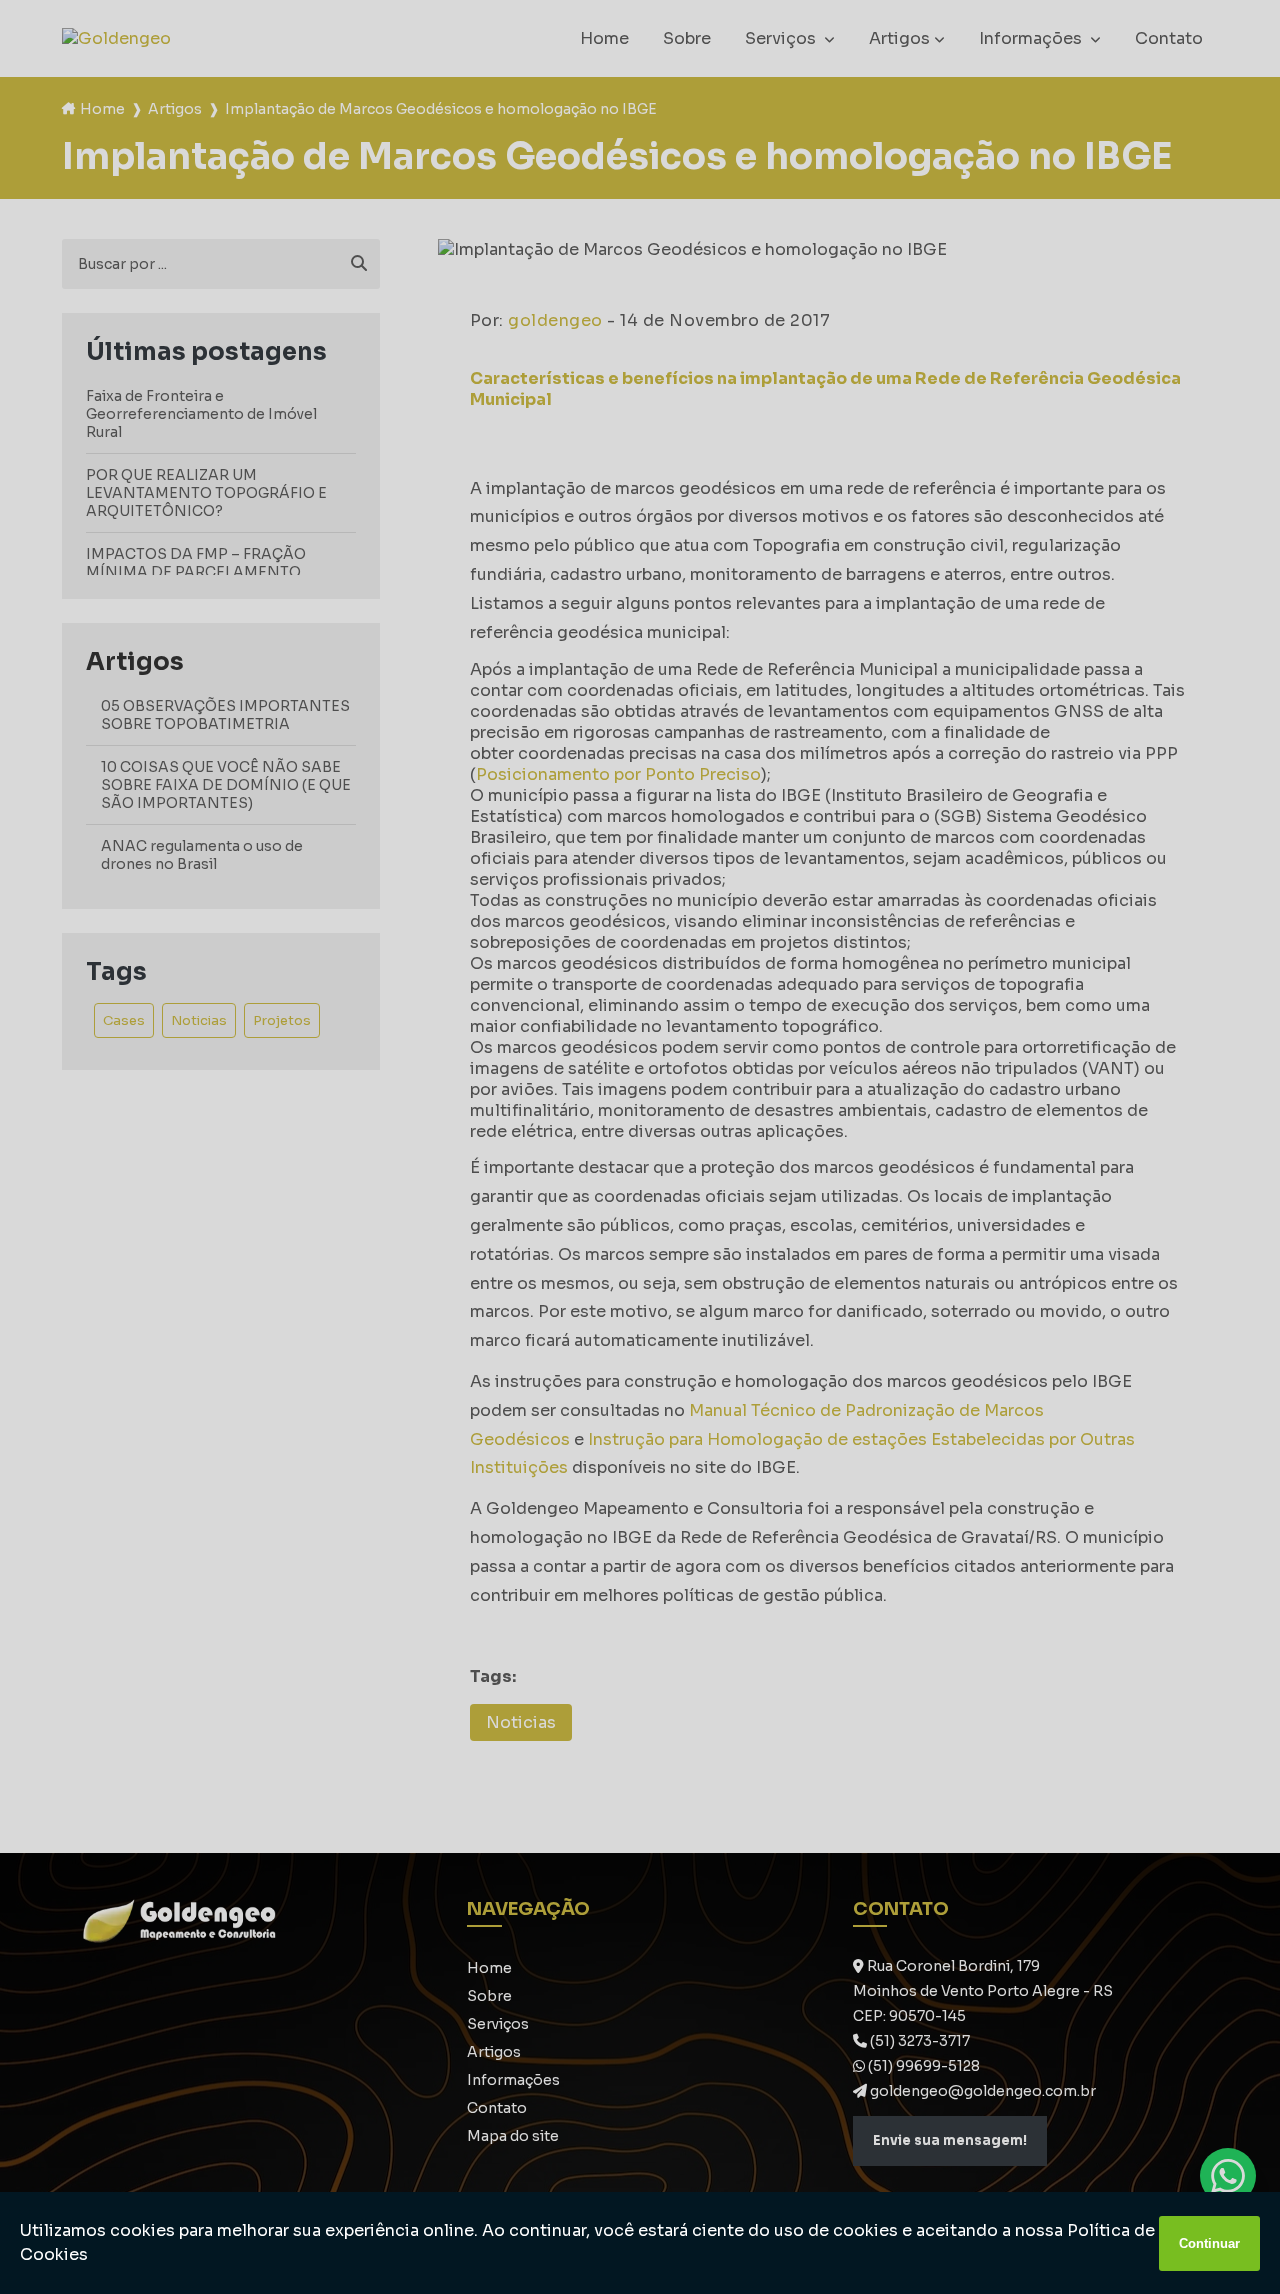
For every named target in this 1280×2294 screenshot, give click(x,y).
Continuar (1209, 2243)
